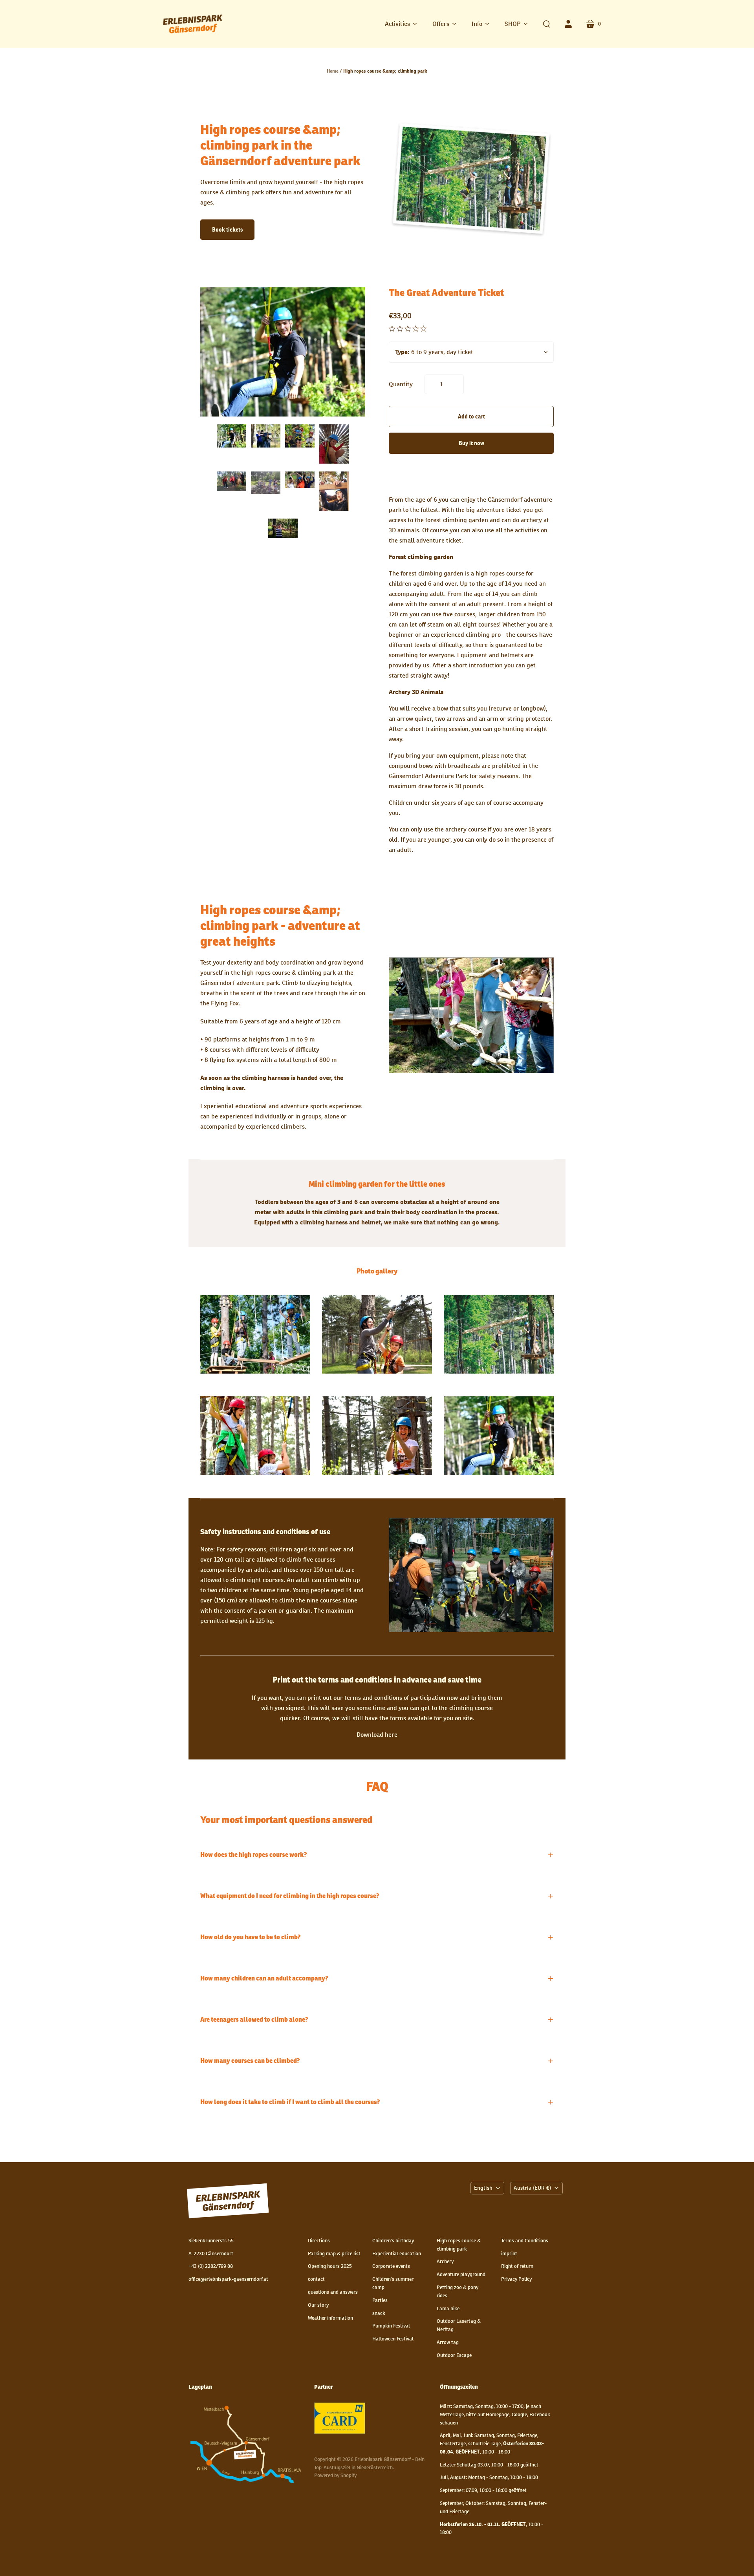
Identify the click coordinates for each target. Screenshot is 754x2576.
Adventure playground (461, 2274)
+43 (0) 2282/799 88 (211, 2266)
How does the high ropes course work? (254, 1855)
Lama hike (448, 2308)
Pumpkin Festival (391, 2326)
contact (316, 2279)
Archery (445, 2261)
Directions (319, 2241)
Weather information (330, 2318)
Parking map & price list (334, 2254)
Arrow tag (448, 2342)
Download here (377, 1735)
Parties (380, 2300)
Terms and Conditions (525, 2241)
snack (379, 2313)
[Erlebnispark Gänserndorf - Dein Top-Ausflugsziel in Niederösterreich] (192, 24)
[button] (401, 24)
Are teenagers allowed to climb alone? (254, 2020)
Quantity (401, 384)
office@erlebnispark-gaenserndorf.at (228, 2279)
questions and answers (333, 2292)
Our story (318, 2305)
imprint (509, 2254)
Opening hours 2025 (330, 2266)
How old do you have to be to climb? (251, 1937)
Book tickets (227, 230)
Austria (532, 2188)
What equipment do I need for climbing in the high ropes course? (290, 1896)
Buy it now (471, 443)
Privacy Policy (516, 2279)
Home (333, 71)
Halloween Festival (393, 2339)
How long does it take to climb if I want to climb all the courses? (290, 2102)
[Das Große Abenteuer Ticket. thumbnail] (232, 436)
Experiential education (397, 2254)
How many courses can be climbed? (250, 2061)
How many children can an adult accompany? (264, 1979)
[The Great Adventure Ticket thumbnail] (334, 444)
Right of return (517, 2266)
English (483, 2188)
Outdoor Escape (454, 2355)
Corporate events (391, 2266)
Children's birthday (393, 2241)
